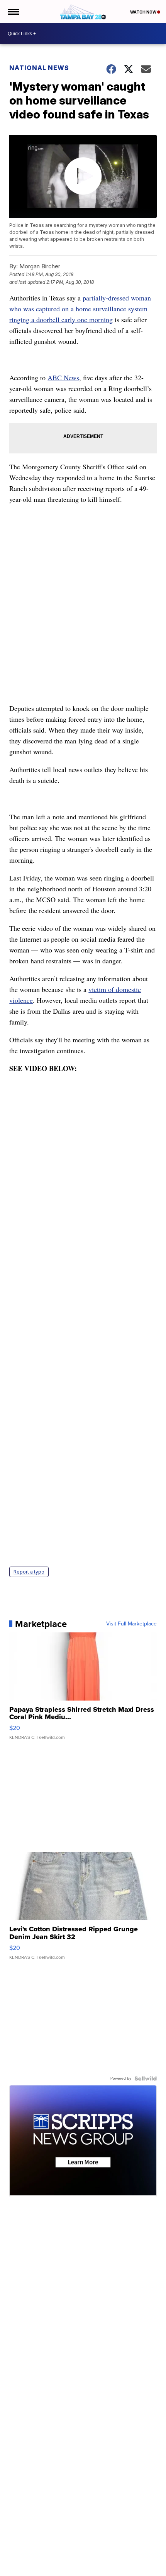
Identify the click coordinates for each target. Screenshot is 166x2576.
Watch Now (144, 12)
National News (39, 68)
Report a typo (29, 1572)
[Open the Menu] (13, 12)
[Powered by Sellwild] (146, 2078)
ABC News (63, 378)
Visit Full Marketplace (131, 1624)
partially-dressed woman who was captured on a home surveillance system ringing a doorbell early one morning (80, 309)
